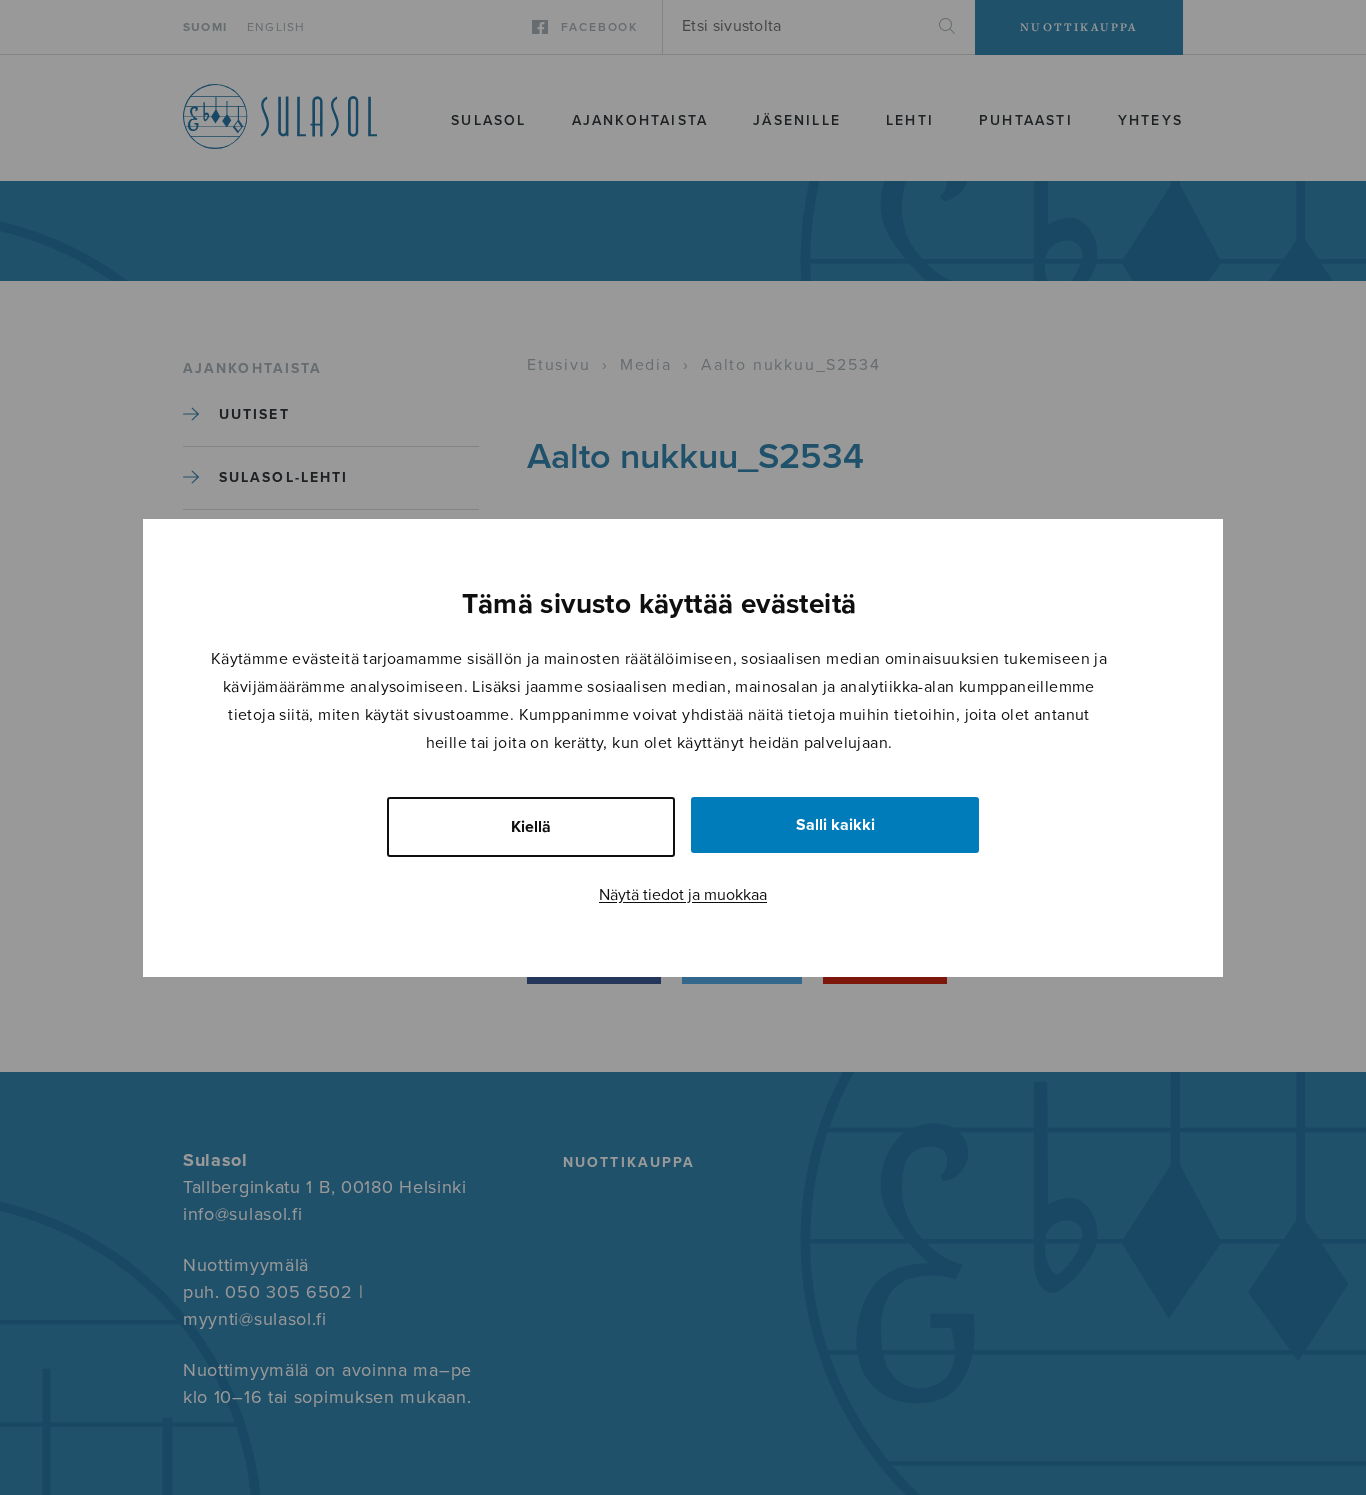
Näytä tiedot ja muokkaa (683, 895)
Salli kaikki (835, 825)
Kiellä (531, 827)
